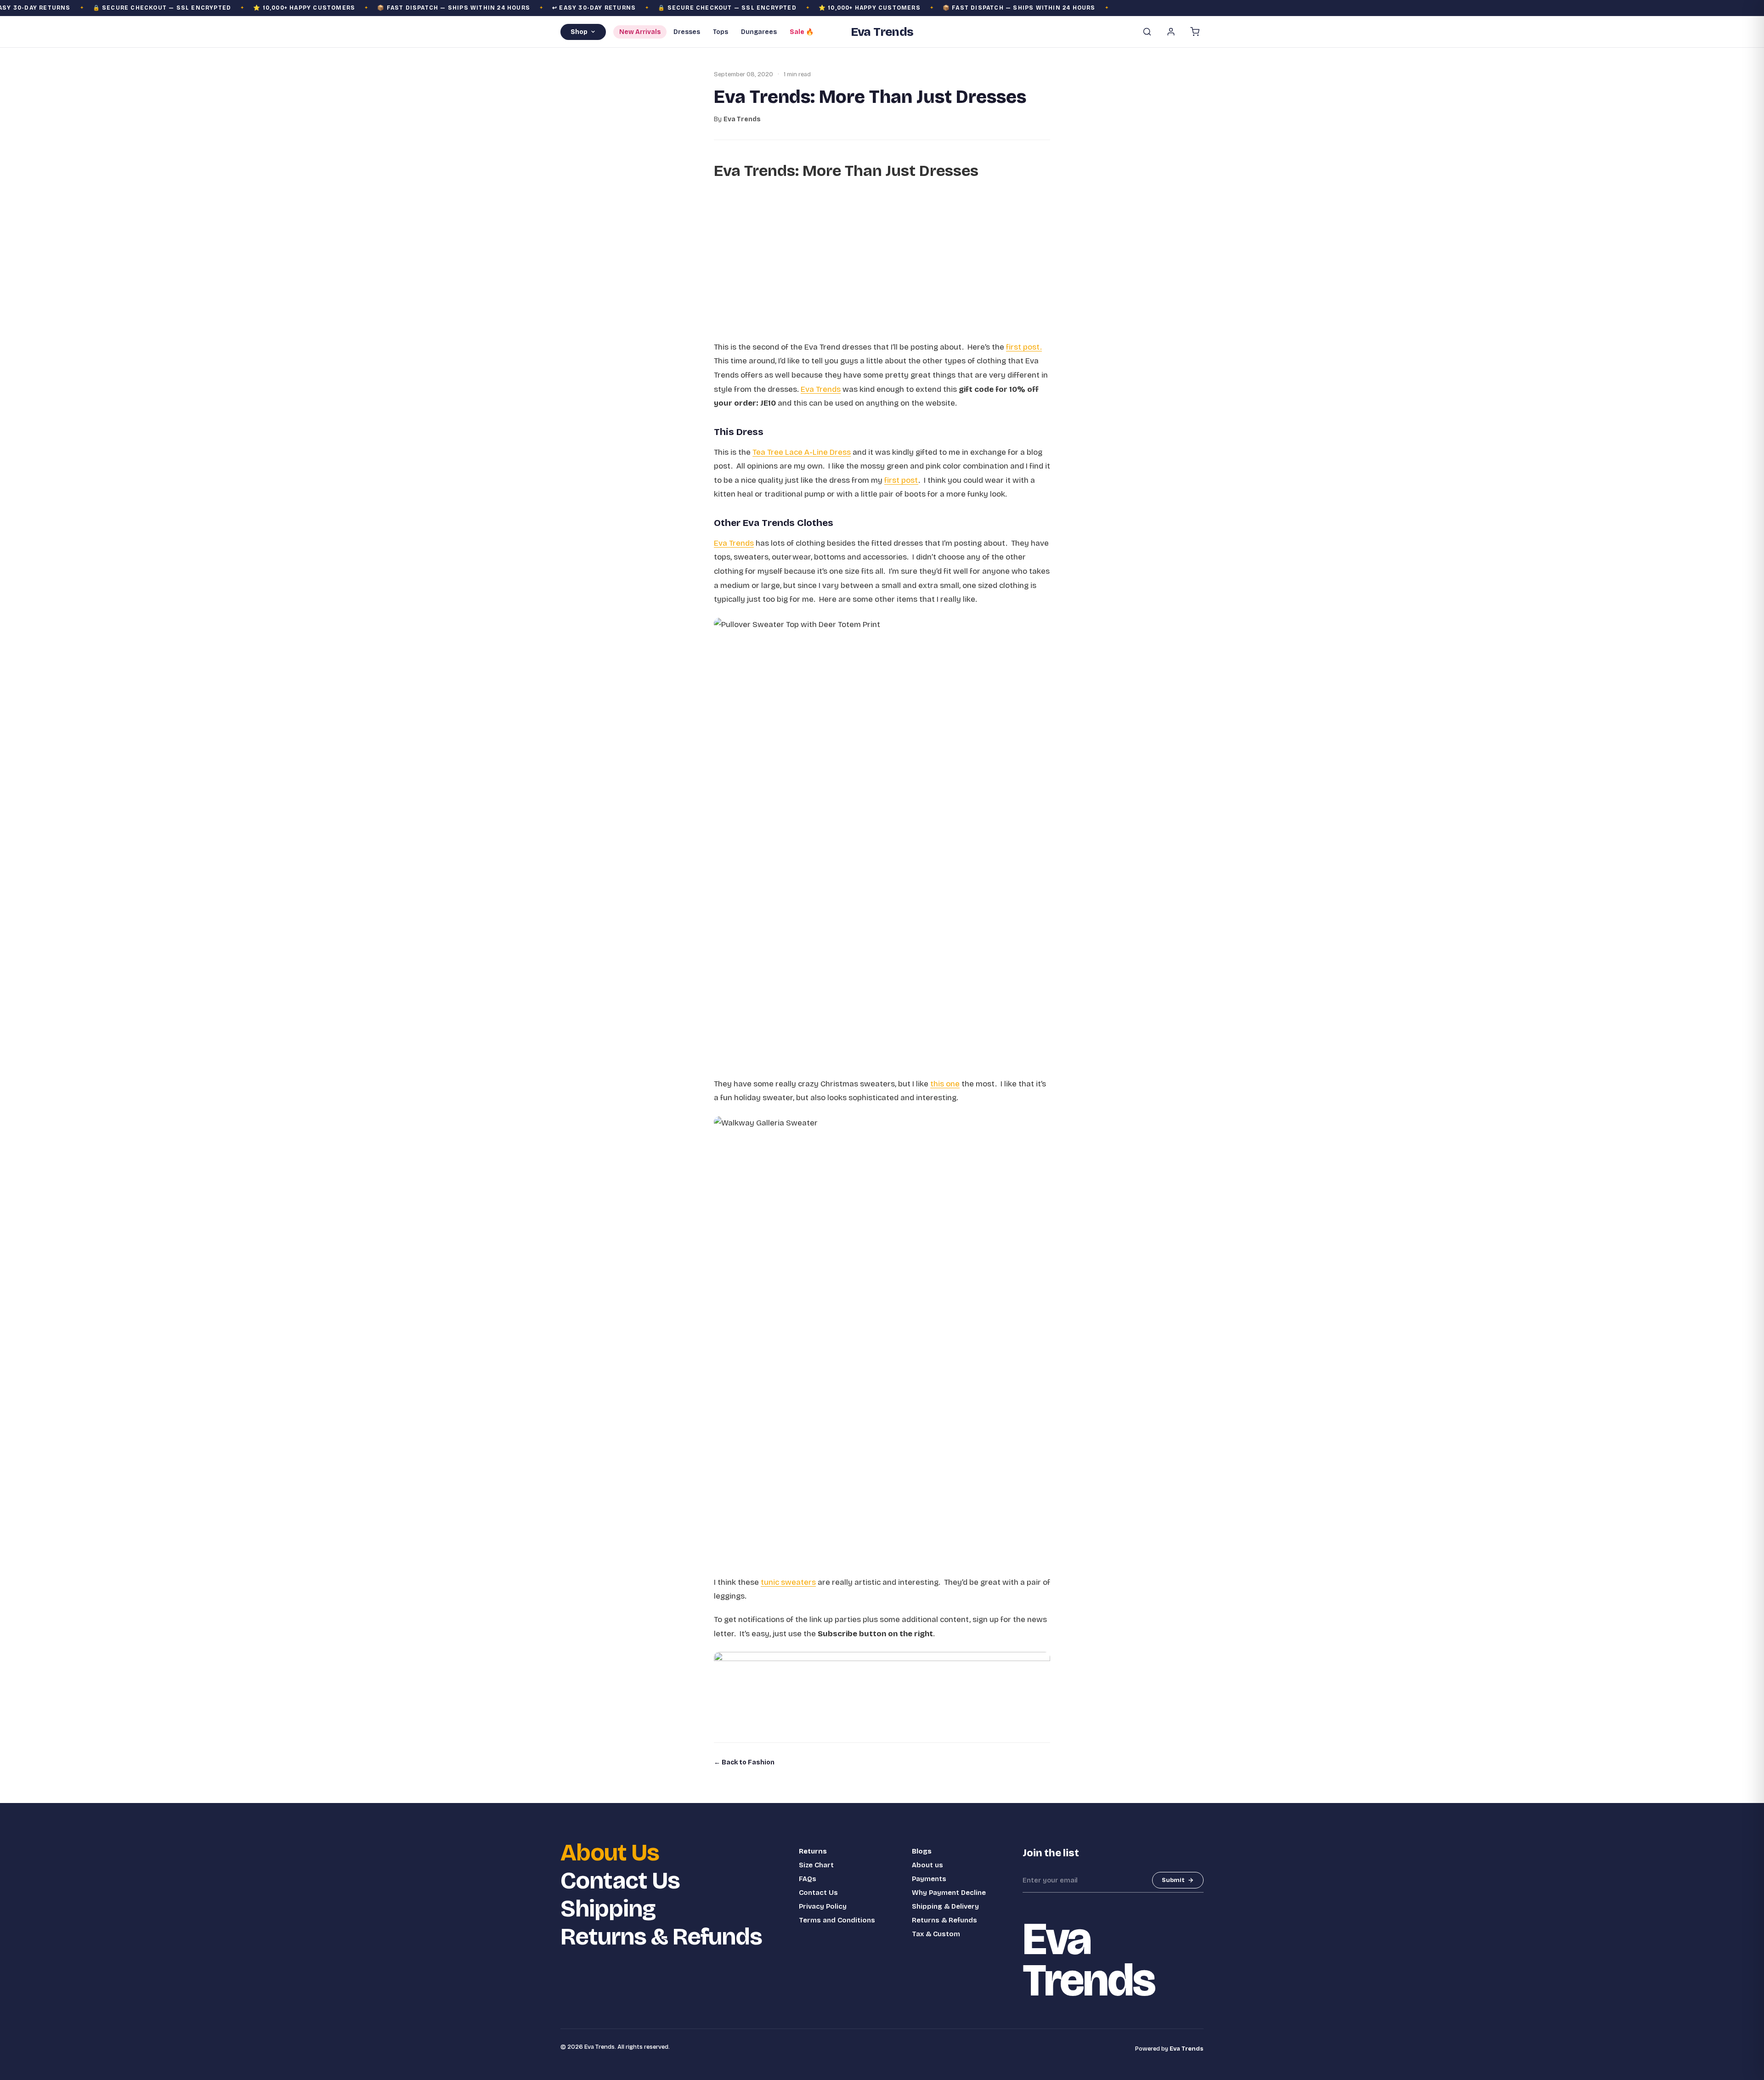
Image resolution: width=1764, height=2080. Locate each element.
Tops (721, 32)
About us (927, 1865)
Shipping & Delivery (945, 1906)
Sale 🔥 (802, 32)
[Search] (1147, 32)
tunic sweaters (788, 1582)
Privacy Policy (823, 1906)
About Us (610, 1853)
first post (901, 480)
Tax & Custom (936, 1934)
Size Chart (816, 1865)
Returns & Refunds (661, 1937)
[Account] (1171, 32)
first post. (1024, 347)
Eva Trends (821, 389)
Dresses (687, 32)
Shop (579, 32)
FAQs (808, 1879)
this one (945, 1084)
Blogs (922, 1851)
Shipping (608, 1909)
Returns (813, 1851)
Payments (929, 1879)
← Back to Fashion (744, 1762)
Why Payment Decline (949, 1893)
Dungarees (759, 32)
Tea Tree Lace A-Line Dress (802, 452)
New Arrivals (640, 32)
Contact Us (620, 1881)
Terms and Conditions (837, 1920)
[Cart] (1195, 32)
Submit (1173, 1880)
